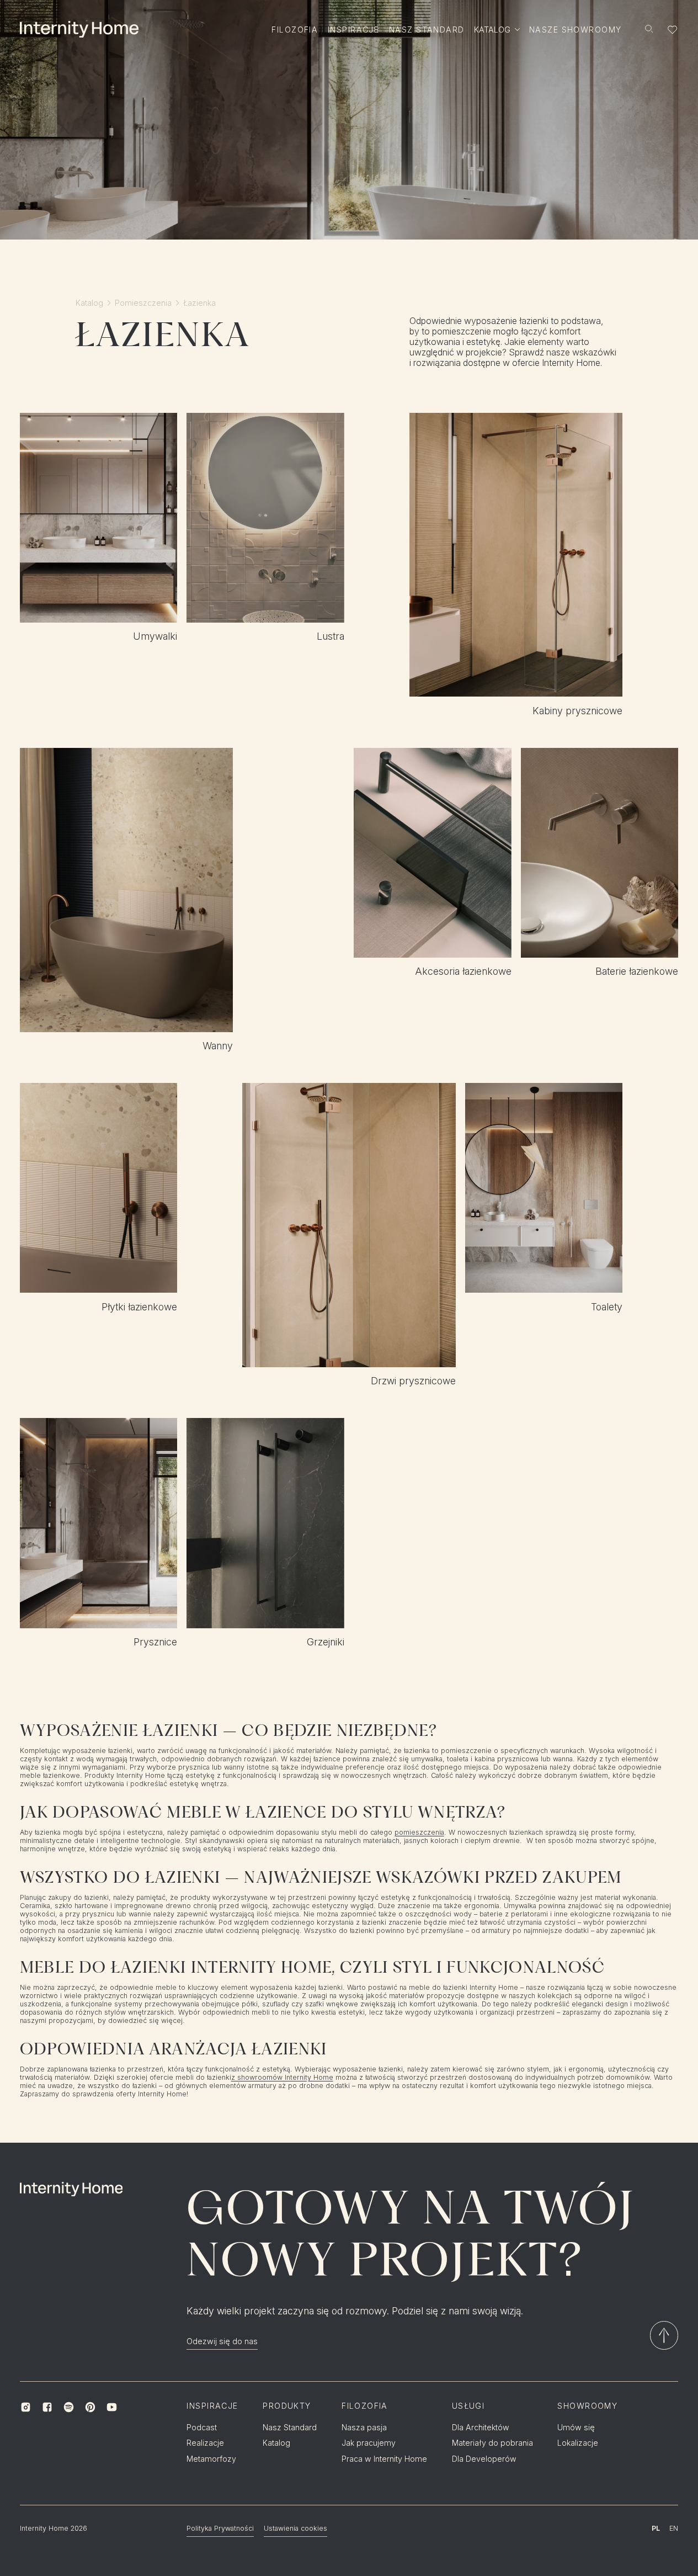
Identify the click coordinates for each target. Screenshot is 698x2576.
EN (674, 2528)
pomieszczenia (419, 1833)
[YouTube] (112, 2407)
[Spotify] (69, 2407)
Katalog (89, 303)
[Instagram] (26, 2407)
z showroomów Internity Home (282, 2078)
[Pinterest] (90, 2407)
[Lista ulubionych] (673, 30)
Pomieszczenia (143, 303)
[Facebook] (47, 2407)
